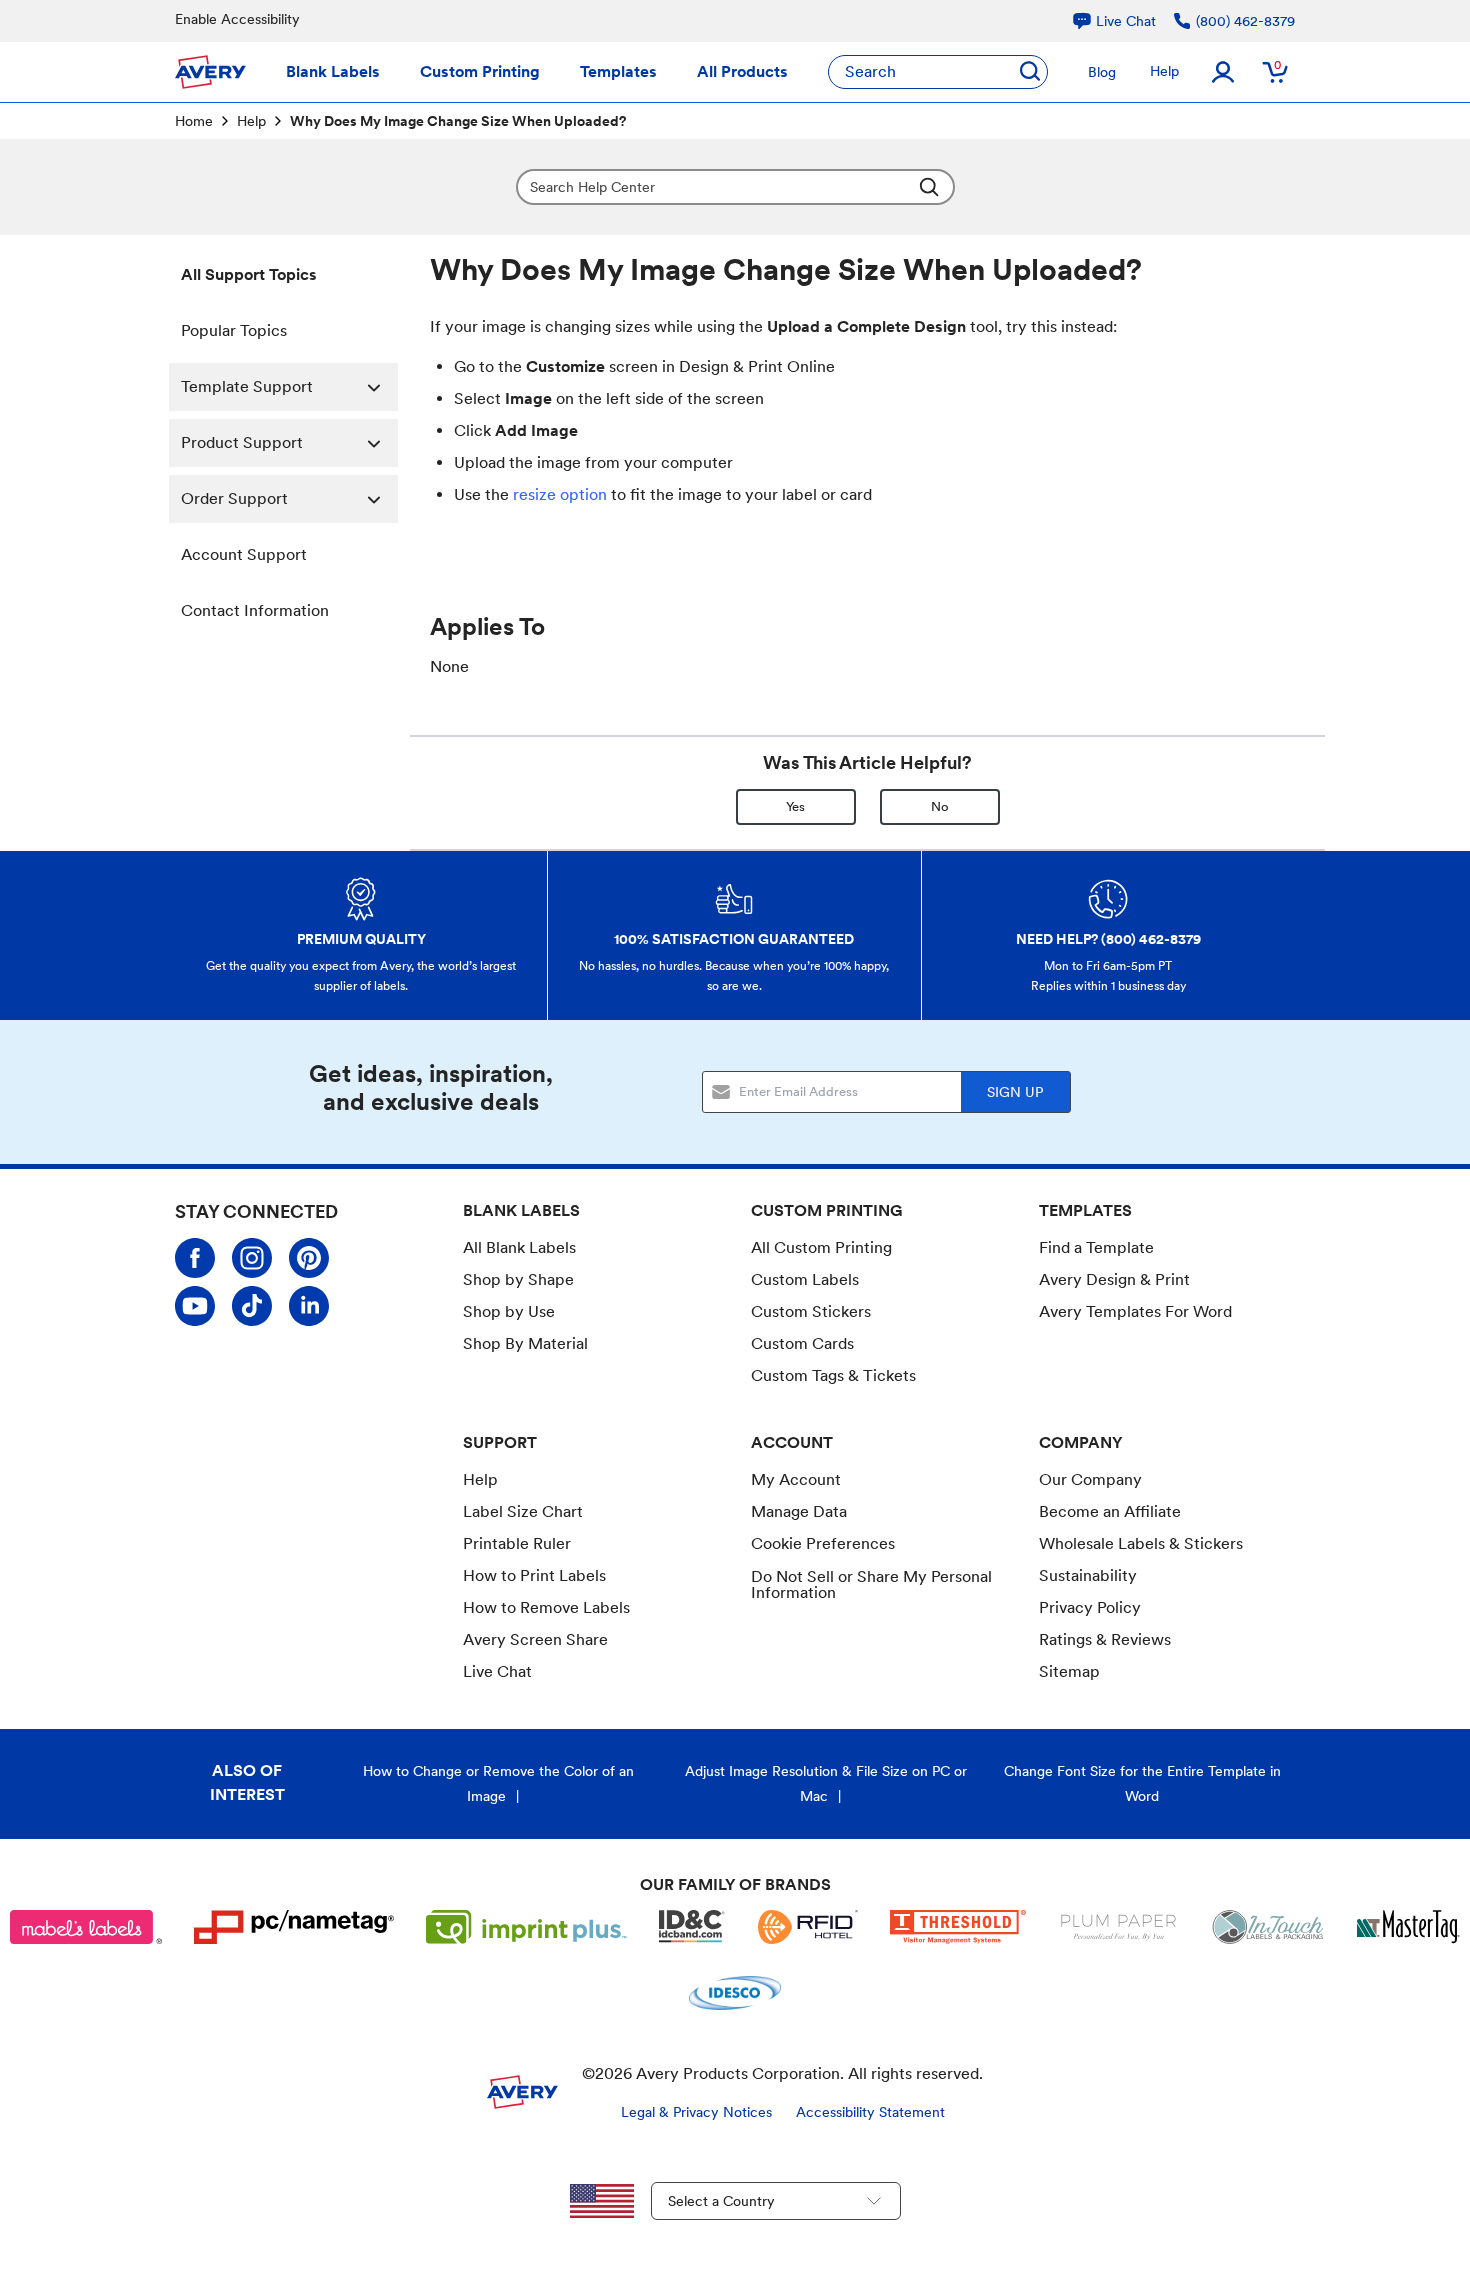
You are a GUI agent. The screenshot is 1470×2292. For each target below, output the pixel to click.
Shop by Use (509, 1311)
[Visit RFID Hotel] (808, 1927)
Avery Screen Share (535, 1639)
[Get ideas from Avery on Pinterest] (309, 1258)
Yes (795, 806)
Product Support (242, 442)
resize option (560, 494)
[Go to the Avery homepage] (210, 72)
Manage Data (799, 1511)
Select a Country (721, 2201)
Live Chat (497, 1672)
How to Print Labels (534, 1575)
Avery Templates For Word (1135, 1311)
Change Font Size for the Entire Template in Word (1142, 1783)
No (940, 806)
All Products (742, 71)
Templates (618, 71)
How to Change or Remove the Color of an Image (498, 1783)
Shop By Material (525, 1343)
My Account (796, 1479)
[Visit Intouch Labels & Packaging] (1268, 1927)
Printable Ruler (517, 1543)
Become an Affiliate (1110, 1511)
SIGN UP (1015, 1092)
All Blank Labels (519, 1247)
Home (194, 121)
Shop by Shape (518, 1279)
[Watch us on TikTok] (252, 1306)
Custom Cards (802, 1343)
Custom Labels (805, 1279)
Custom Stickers (811, 1311)
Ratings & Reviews (1105, 1639)
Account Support (244, 554)
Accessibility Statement (870, 2112)
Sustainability (1088, 1575)
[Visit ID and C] (692, 1927)
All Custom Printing (821, 1247)
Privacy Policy (1090, 1607)
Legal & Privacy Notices (696, 2112)
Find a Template (1096, 1247)
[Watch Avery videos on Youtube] (195, 1306)
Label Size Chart (523, 1511)
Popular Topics (234, 330)
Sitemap (1069, 1671)
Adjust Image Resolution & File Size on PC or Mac (826, 1783)
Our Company (1090, 1479)
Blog (1102, 72)
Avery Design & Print (1114, 1279)
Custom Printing (480, 71)
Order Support (234, 498)
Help (1164, 71)
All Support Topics (249, 274)
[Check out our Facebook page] (195, 1258)
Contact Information (255, 610)
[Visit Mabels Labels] (86, 1927)
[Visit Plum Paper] (1118, 1927)
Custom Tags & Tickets (833, 1375)
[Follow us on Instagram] (252, 1258)
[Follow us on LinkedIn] (309, 1306)
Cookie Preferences (823, 1544)
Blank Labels (333, 71)
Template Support (247, 386)
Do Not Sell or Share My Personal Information (871, 1585)
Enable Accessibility (237, 19)
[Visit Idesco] (734, 1993)
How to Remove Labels (546, 1607)
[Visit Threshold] (958, 1927)
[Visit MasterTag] (1408, 1927)
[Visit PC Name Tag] (294, 1927)
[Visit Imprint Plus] (527, 1927)
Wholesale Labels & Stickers (1141, 1543)
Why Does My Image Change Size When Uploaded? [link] (458, 121)
